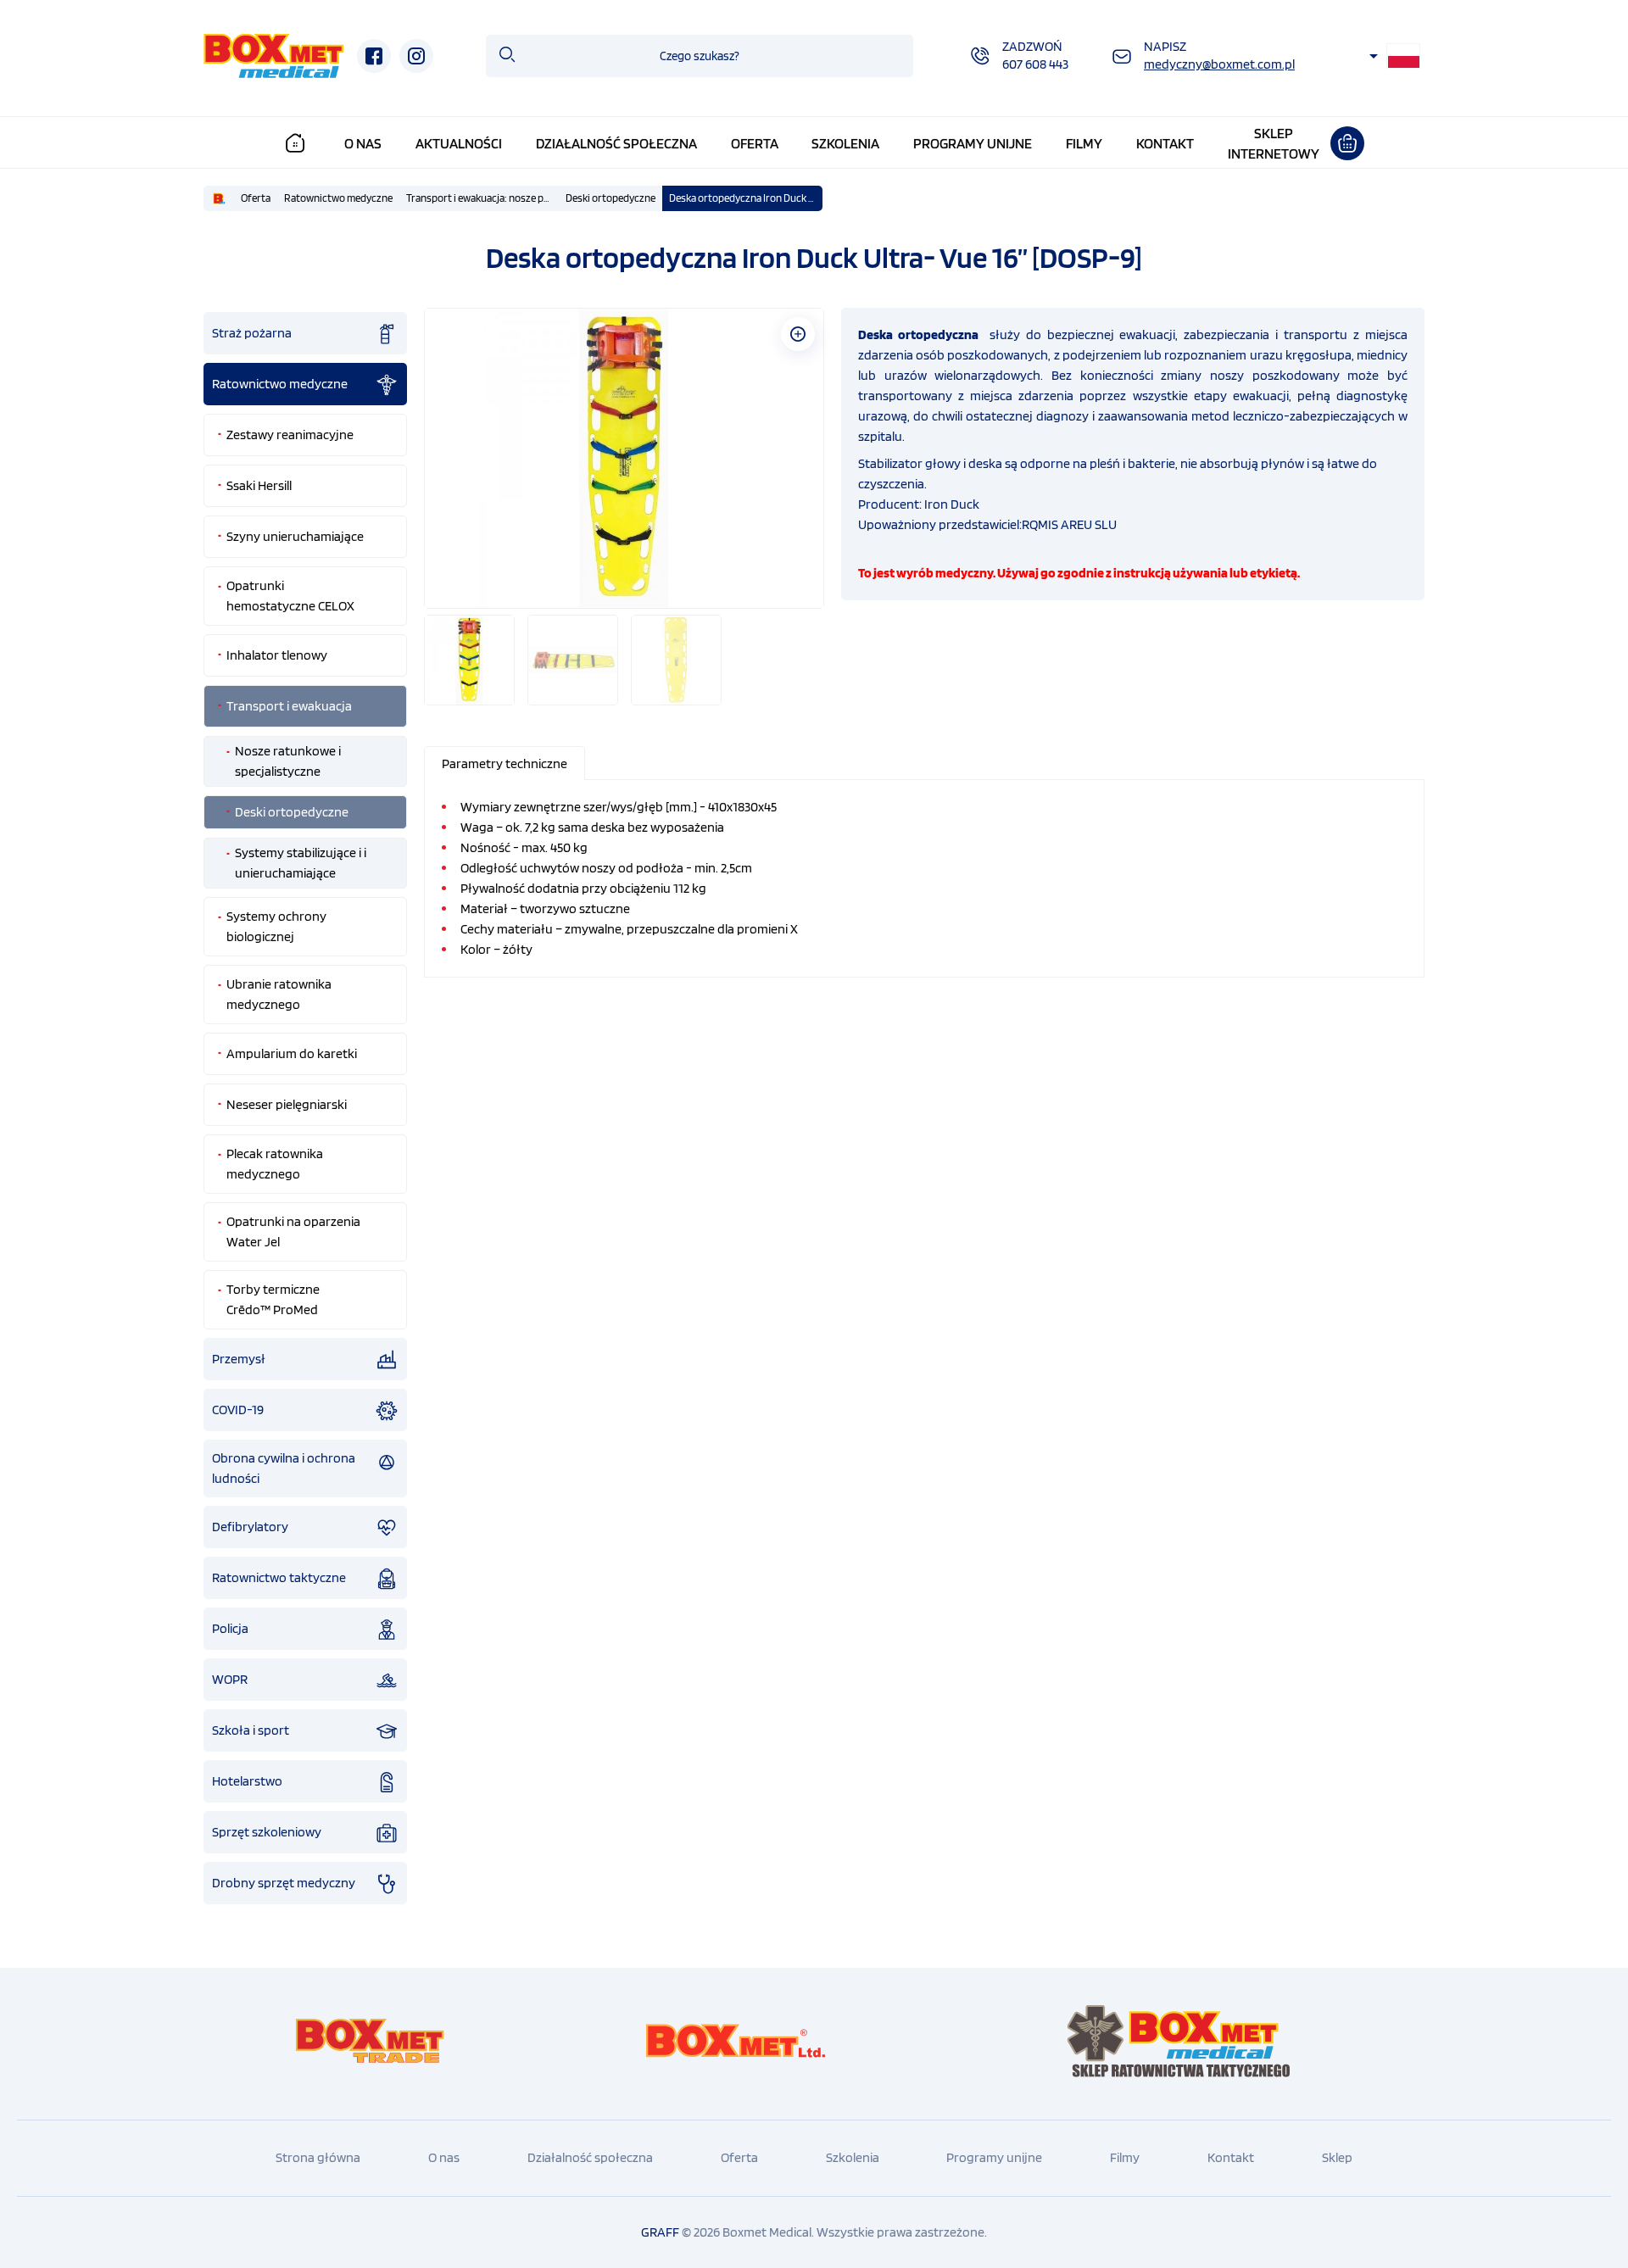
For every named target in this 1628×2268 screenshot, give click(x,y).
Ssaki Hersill (259, 485)
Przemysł (239, 1359)
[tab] (505, 763)
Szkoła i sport (251, 1730)
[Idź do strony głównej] (274, 56)
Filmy (1084, 143)
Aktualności (459, 143)
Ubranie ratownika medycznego (279, 994)
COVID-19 (238, 1410)
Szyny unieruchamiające (295, 536)
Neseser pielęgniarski (287, 1104)
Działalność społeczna (616, 143)
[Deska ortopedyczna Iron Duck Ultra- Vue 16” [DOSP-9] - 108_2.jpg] (624, 458)
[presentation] (505, 763)
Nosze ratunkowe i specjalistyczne (288, 761)
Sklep (1337, 2157)
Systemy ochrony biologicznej (276, 926)
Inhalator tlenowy (277, 655)
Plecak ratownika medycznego (275, 1164)
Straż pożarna (252, 333)
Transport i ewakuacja (289, 706)
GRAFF (660, 2232)
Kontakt (1165, 143)
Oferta (755, 143)
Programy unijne (973, 143)
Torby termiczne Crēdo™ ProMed (273, 1299)
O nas (363, 143)
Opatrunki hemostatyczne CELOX (290, 596)
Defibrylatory (250, 1527)
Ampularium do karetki (292, 1053)
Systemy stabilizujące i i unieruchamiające (301, 863)
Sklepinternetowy (1274, 143)
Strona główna (318, 2157)
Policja (230, 1628)
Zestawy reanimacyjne (290, 435)
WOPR (230, 1679)
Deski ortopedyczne (610, 198)
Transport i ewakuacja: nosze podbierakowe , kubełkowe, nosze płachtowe (482, 198)
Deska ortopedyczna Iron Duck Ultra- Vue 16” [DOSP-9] (745, 198)
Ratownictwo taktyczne (279, 1577)
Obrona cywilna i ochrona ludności (284, 1468)
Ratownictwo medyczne (338, 198)
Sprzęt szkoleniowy (267, 1832)
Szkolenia (845, 143)
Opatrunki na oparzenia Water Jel (293, 1232)
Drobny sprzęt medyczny (284, 1883)
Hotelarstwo (247, 1781)
